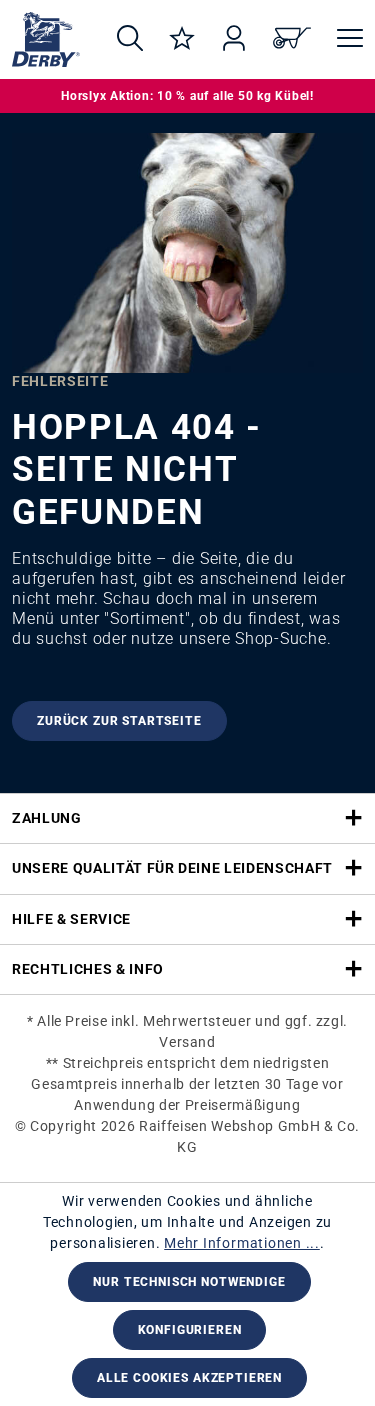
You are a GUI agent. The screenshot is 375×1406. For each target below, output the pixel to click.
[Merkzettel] (182, 39)
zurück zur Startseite (119, 721)
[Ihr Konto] (234, 39)
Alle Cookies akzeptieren (189, 1378)
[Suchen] (130, 39)
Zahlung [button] (47, 818)
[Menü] (343, 39)
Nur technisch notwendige (189, 1282)
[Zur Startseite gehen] (46, 39)
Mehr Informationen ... (242, 1243)
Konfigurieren (190, 1330)
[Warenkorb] (292, 39)
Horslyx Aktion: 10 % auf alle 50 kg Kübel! (187, 96)
